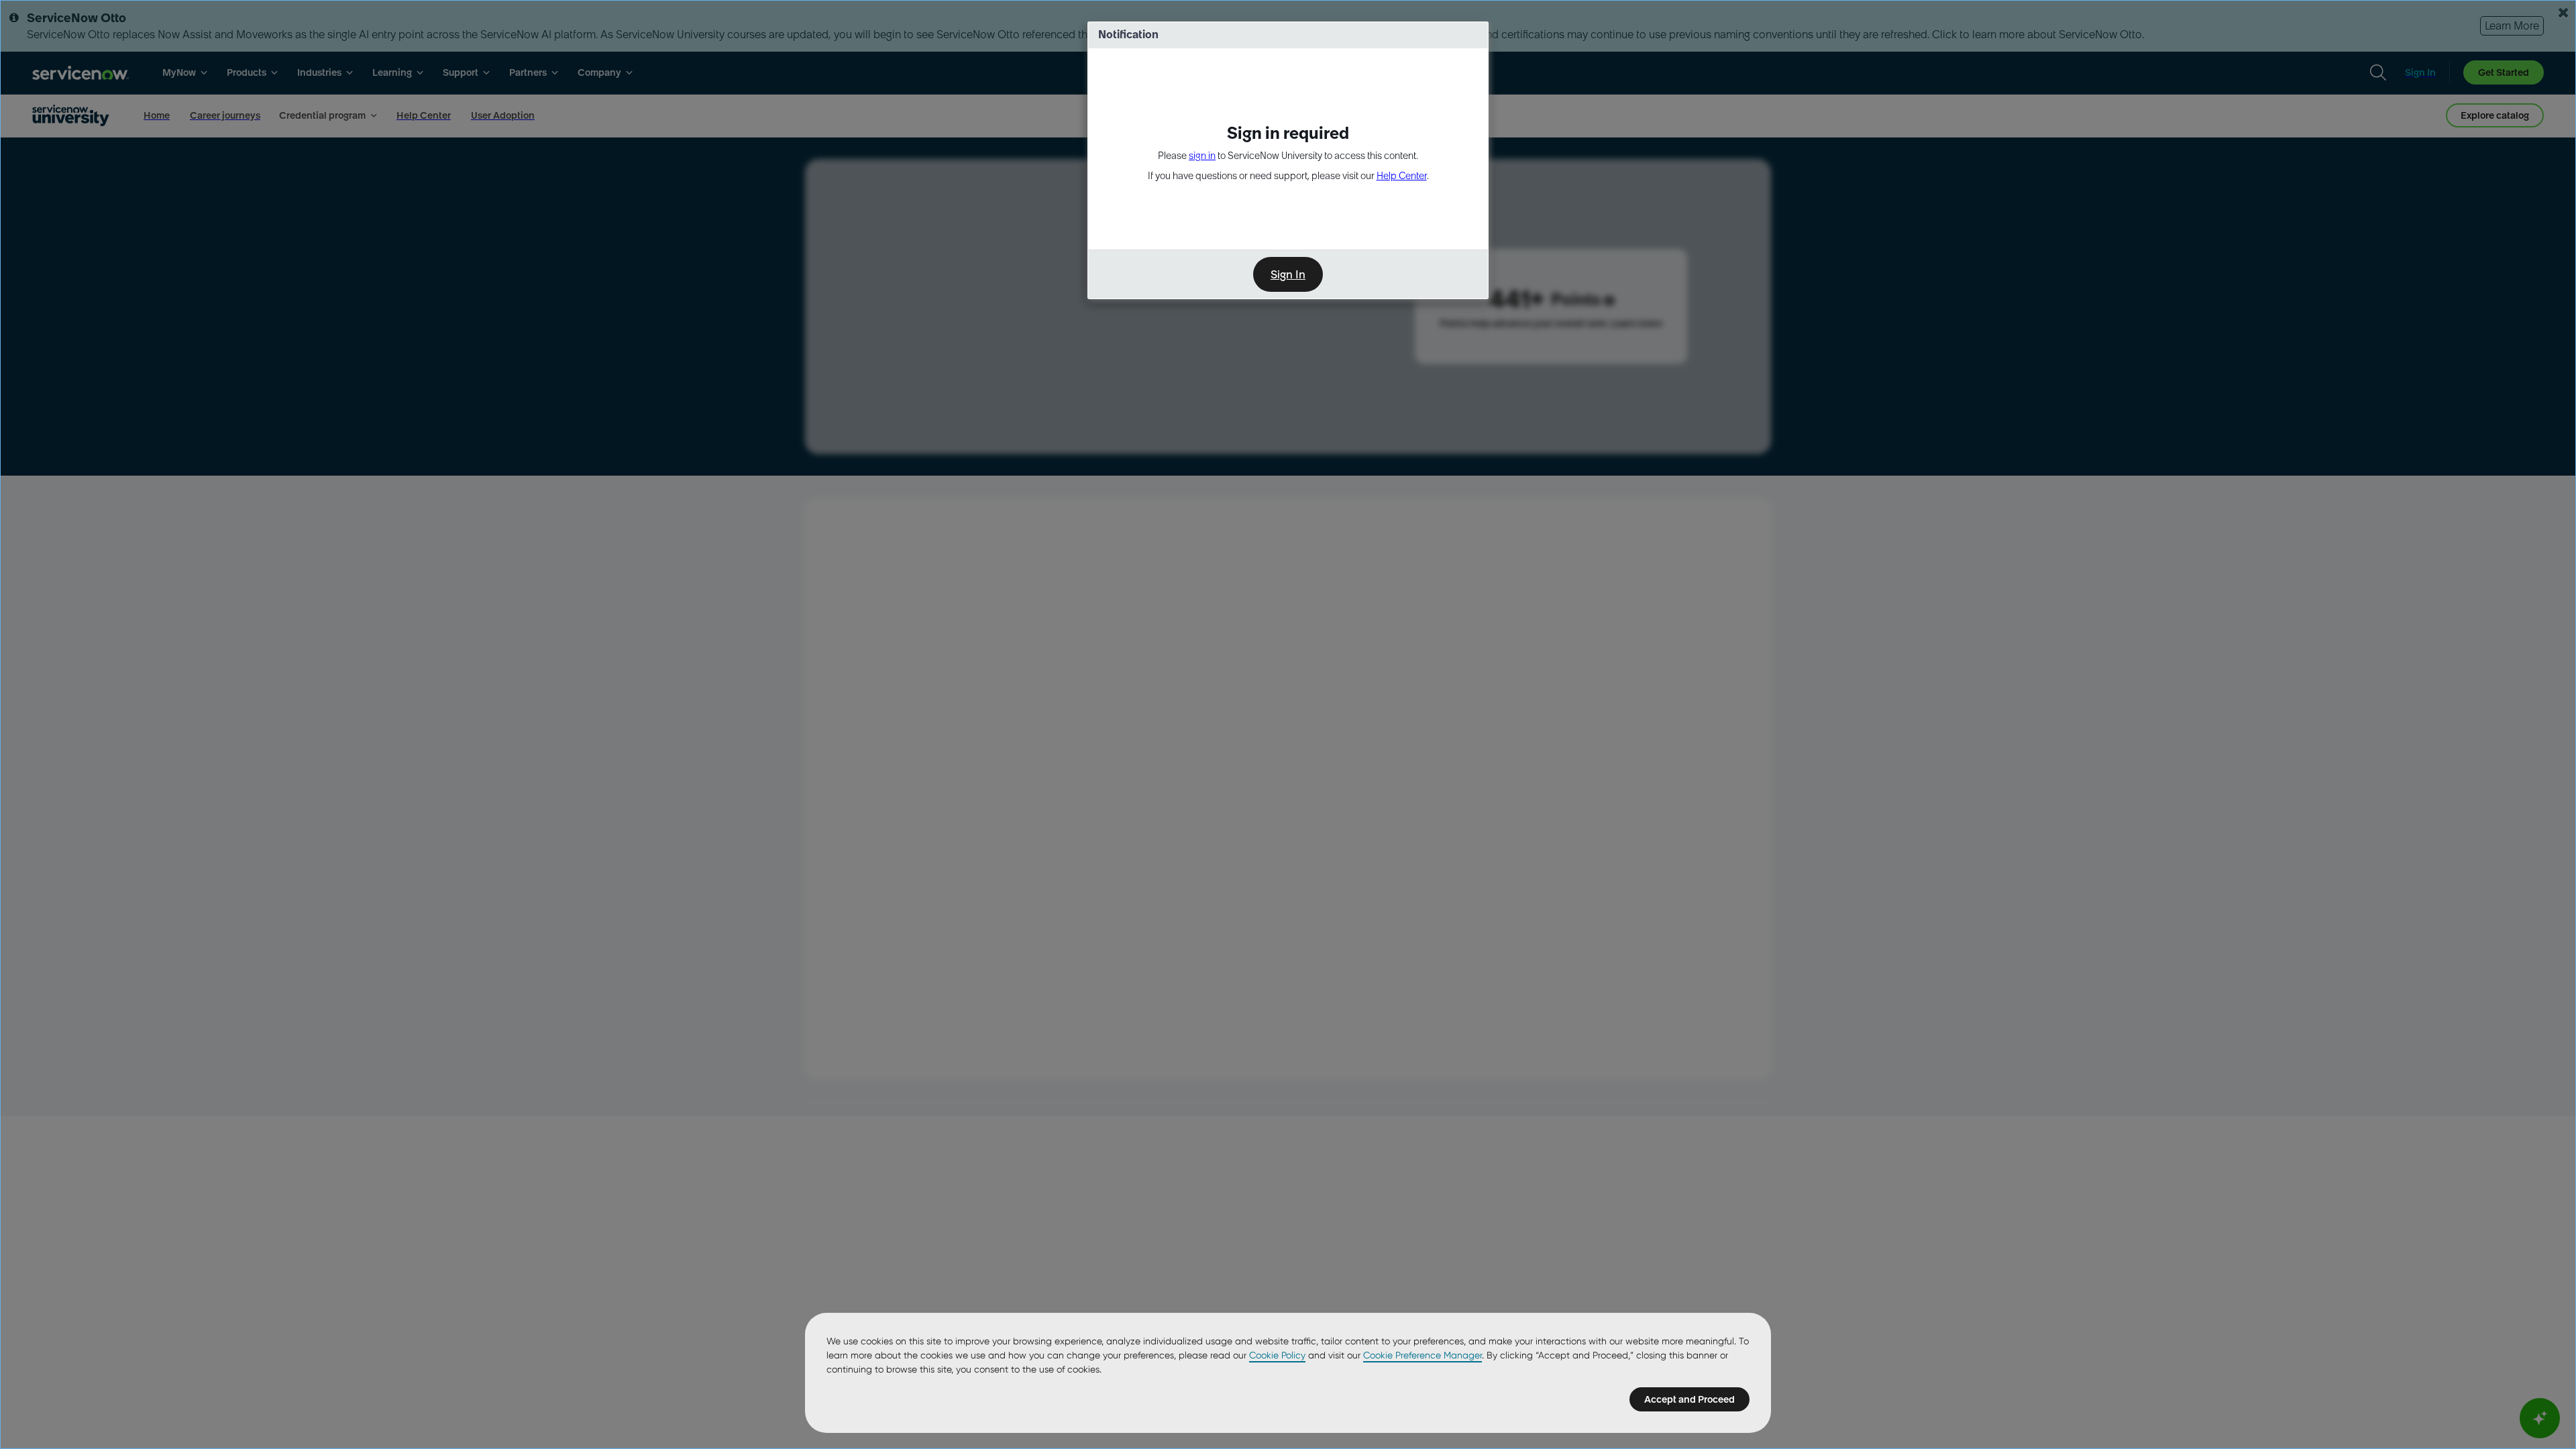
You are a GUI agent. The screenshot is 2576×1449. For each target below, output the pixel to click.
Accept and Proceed (1689, 1399)
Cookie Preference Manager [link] (1423, 1355)
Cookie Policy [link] (1277, 1355)
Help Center (1402, 176)
